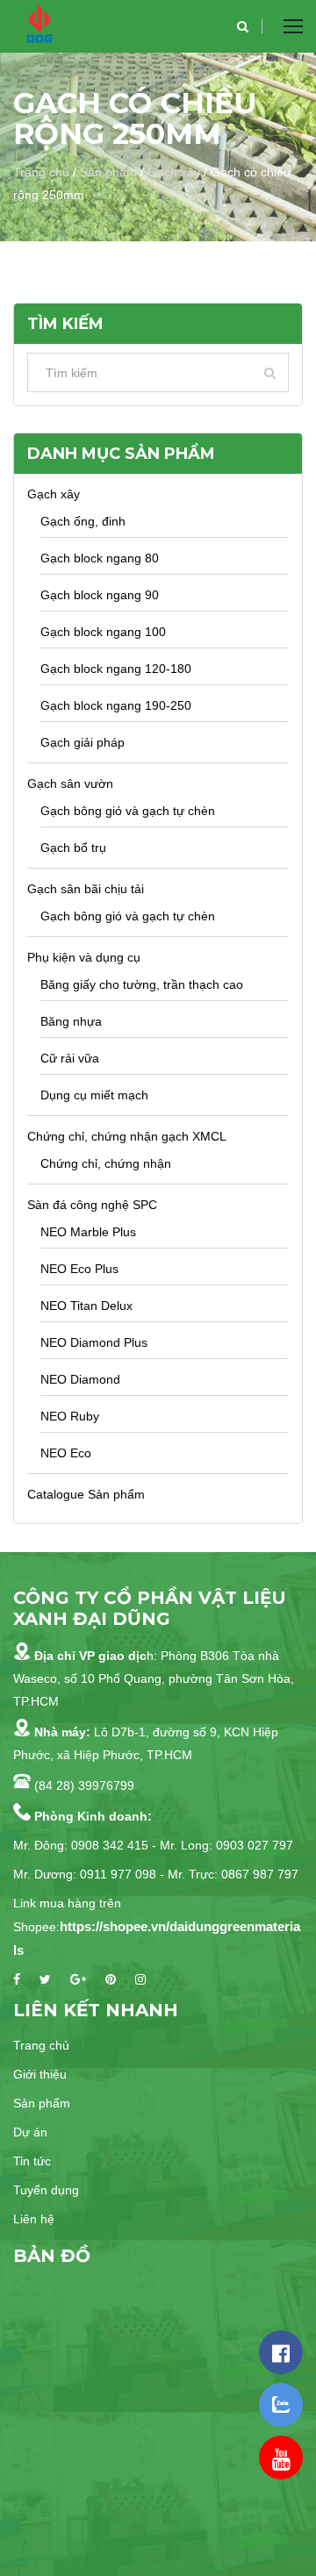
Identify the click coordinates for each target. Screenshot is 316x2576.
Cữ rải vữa (70, 1058)
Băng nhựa (71, 1021)
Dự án (30, 2132)
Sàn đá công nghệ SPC (92, 1205)
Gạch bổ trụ (73, 848)
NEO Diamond (80, 1379)
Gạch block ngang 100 (103, 632)
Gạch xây (174, 172)
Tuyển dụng (46, 2190)
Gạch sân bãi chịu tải (86, 889)
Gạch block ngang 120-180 (116, 669)
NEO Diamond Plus (94, 1342)
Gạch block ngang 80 (100, 558)
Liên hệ (34, 2219)
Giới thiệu (40, 2074)
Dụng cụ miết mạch (94, 1095)
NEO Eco (66, 1453)
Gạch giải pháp (83, 742)
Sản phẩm (108, 172)
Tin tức (32, 2161)
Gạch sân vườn (70, 784)
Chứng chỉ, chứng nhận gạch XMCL (127, 1136)
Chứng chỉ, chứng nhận (106, 1163)
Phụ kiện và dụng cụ (84, 957)
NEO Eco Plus (79, 1269)
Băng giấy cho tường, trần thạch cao (142, 984)
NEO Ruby (70, 1416)
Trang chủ (41, 172)
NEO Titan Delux (86, 1306)
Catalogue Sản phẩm (86, 1494)
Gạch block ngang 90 (100, 595)
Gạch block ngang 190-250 (116, 705)
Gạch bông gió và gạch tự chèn (128, 811)
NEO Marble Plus (88, 1232)
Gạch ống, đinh (83, 521)
